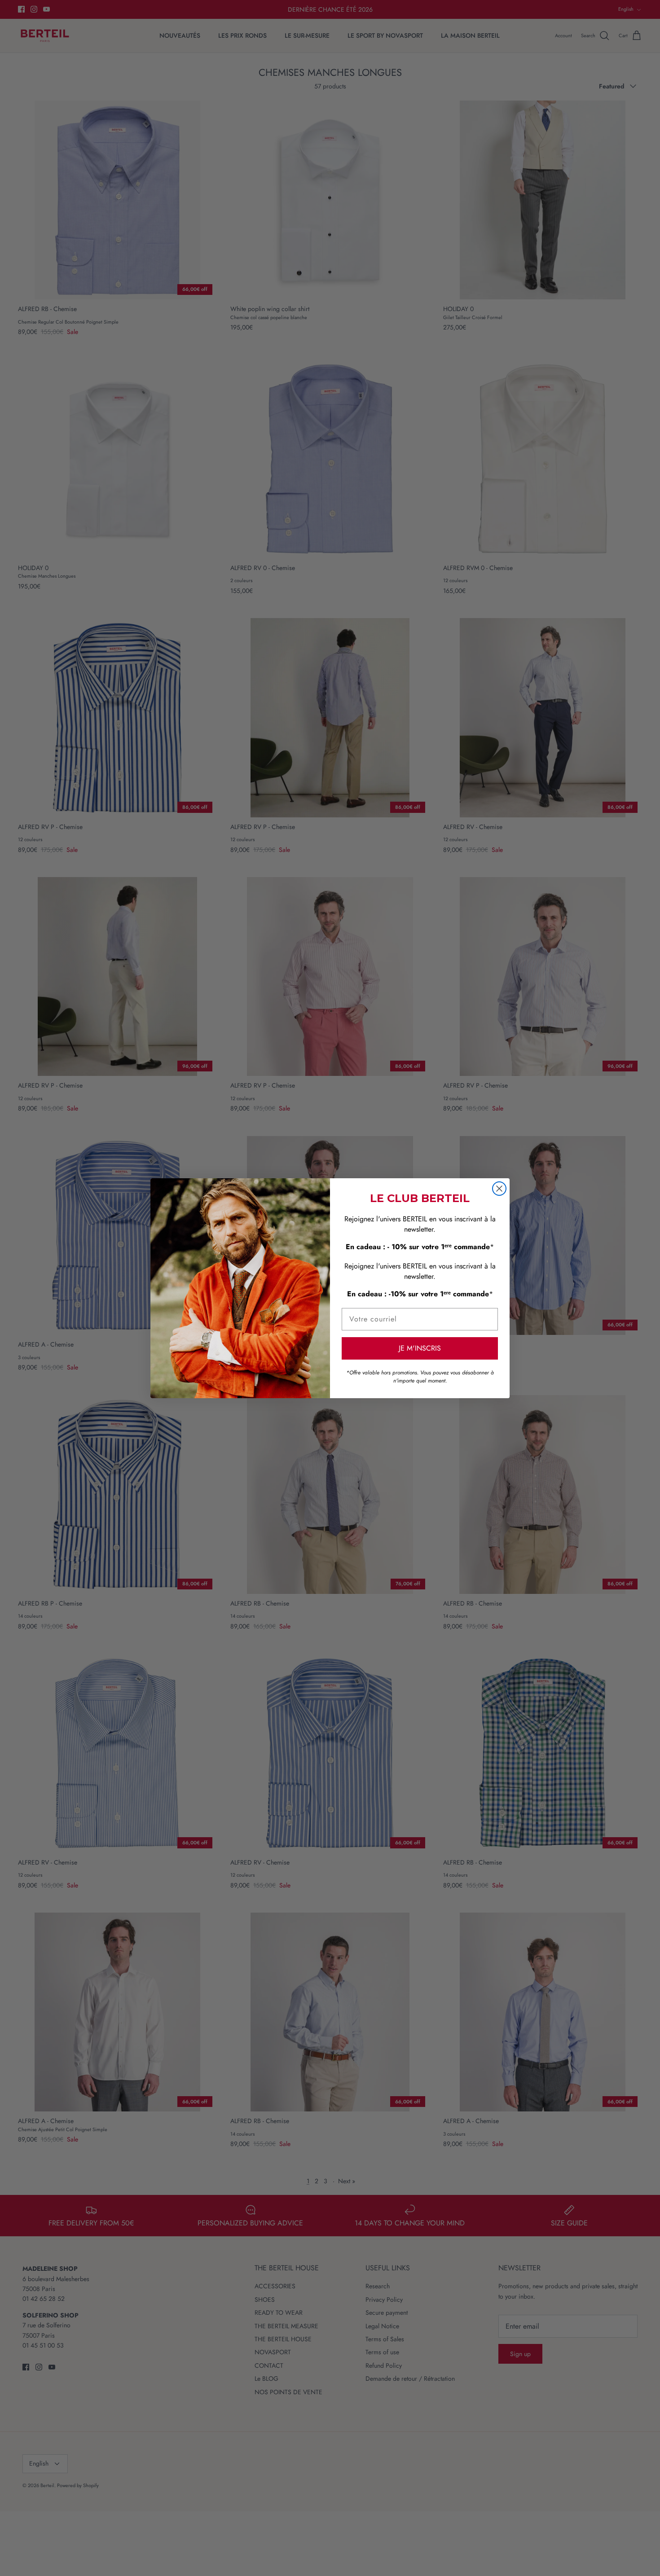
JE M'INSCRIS (420, 1348)
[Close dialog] (499, 1189)
